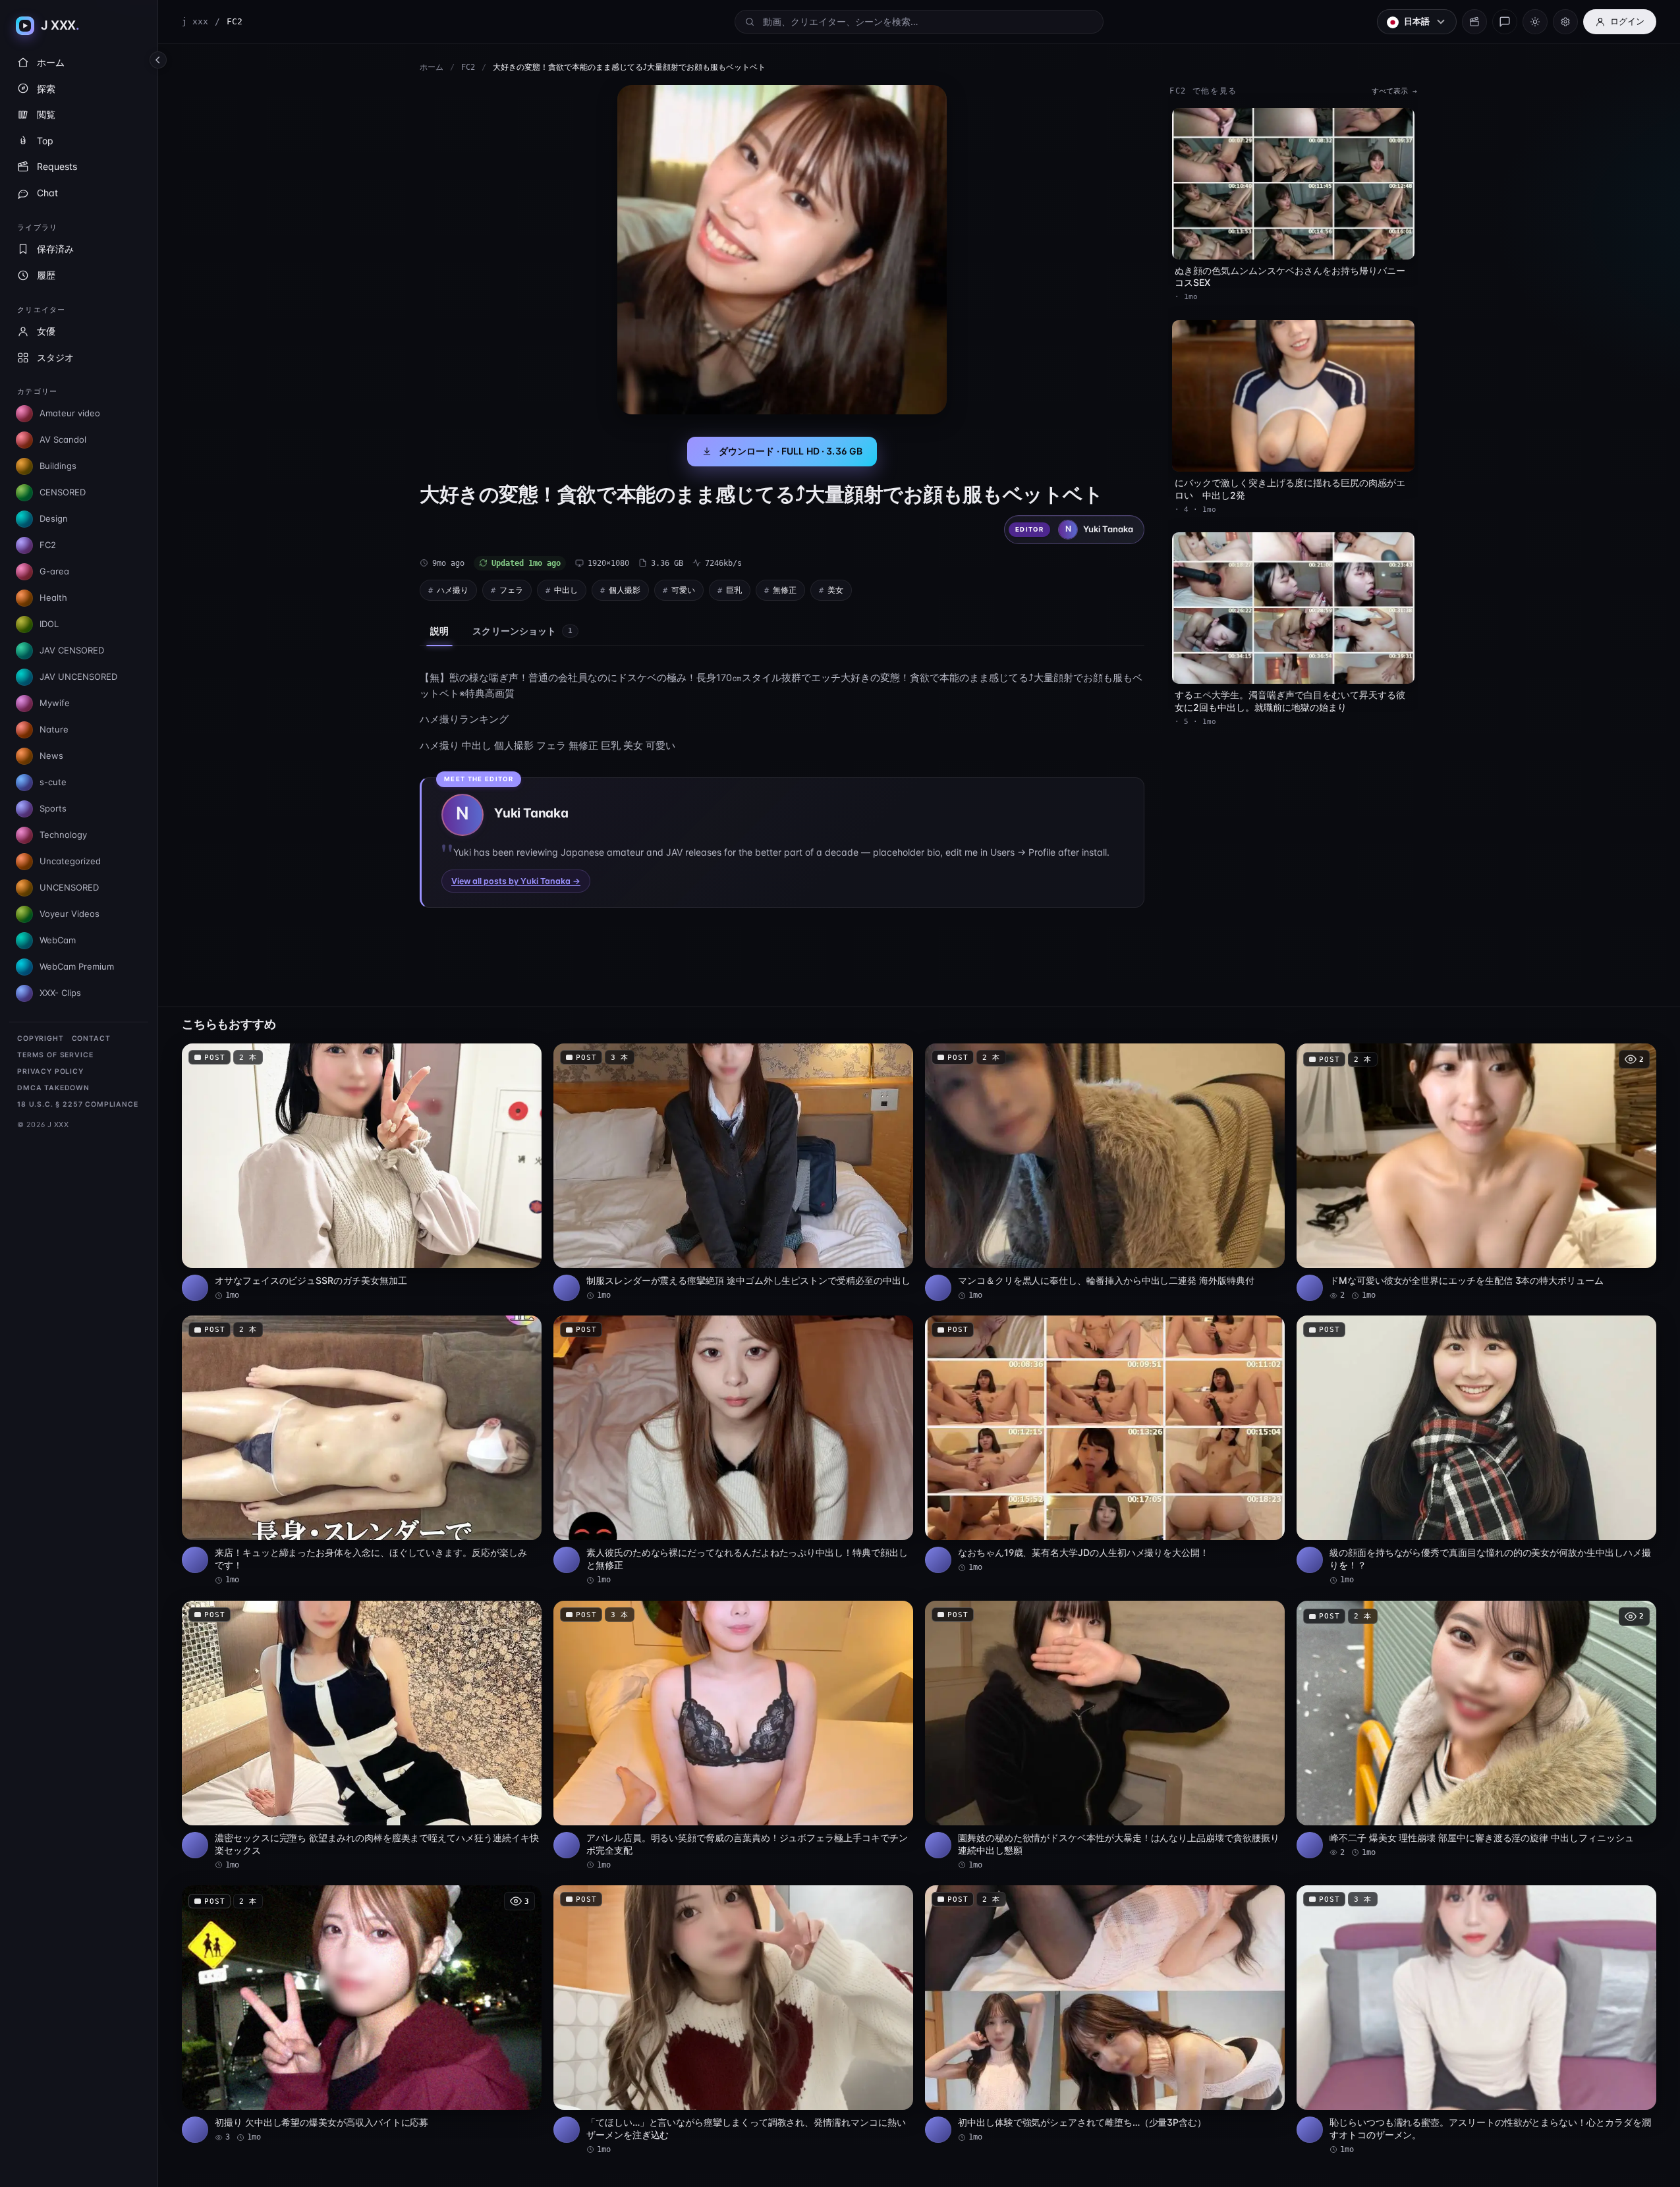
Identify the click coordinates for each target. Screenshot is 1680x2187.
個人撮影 (625, 590)
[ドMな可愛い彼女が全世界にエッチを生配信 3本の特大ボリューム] (1476, 1172)
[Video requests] (1474, 22)
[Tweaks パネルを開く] (1565, 22)
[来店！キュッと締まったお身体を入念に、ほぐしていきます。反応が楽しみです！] (362, 1451)
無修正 (785, 590)
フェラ (511, 590)
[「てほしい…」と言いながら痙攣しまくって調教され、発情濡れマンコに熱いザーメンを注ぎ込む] (733, 2020)
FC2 (468, 67)
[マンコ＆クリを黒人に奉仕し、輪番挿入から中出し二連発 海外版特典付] (1105, 1172)
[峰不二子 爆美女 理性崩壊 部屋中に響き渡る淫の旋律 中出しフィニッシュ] (1476, 1730)
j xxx (195, 21)
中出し (566, 590)
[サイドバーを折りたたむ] (158, 60)
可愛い (683, 590)
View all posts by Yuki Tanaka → (516, 881)
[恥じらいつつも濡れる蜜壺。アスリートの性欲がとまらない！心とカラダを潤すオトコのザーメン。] (1476, 2020)
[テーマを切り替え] (1535, 22)
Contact (91, 1038)
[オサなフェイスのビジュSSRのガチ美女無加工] (362, 1172)
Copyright (41, 1038)
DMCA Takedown (53, 1088)
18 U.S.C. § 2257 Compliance (78, 1104)
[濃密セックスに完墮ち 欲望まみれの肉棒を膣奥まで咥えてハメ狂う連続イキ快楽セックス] (362, 1736)
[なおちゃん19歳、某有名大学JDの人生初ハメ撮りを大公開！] (1105, 1444)
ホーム (432, 67)
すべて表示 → (1394, 91)
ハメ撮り (453, 590)
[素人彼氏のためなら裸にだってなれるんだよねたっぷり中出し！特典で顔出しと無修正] (733, 1451)
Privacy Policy (50, 1071)
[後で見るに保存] (524, 1058)
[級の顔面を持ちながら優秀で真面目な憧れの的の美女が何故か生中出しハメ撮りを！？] (1476, 1451)
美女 (835, 590)
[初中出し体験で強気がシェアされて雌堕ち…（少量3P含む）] (1105, 2014)
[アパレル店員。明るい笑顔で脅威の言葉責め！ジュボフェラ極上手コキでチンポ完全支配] (733, 1736)
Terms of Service (55, 1055)
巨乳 (734, 590)
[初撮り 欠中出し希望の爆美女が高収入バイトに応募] (362, 2014)
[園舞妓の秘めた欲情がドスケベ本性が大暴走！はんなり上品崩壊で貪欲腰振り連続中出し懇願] (1105, 1736)
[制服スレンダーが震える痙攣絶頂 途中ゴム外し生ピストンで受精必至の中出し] (733, 1172)
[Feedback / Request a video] (1505, 22)
